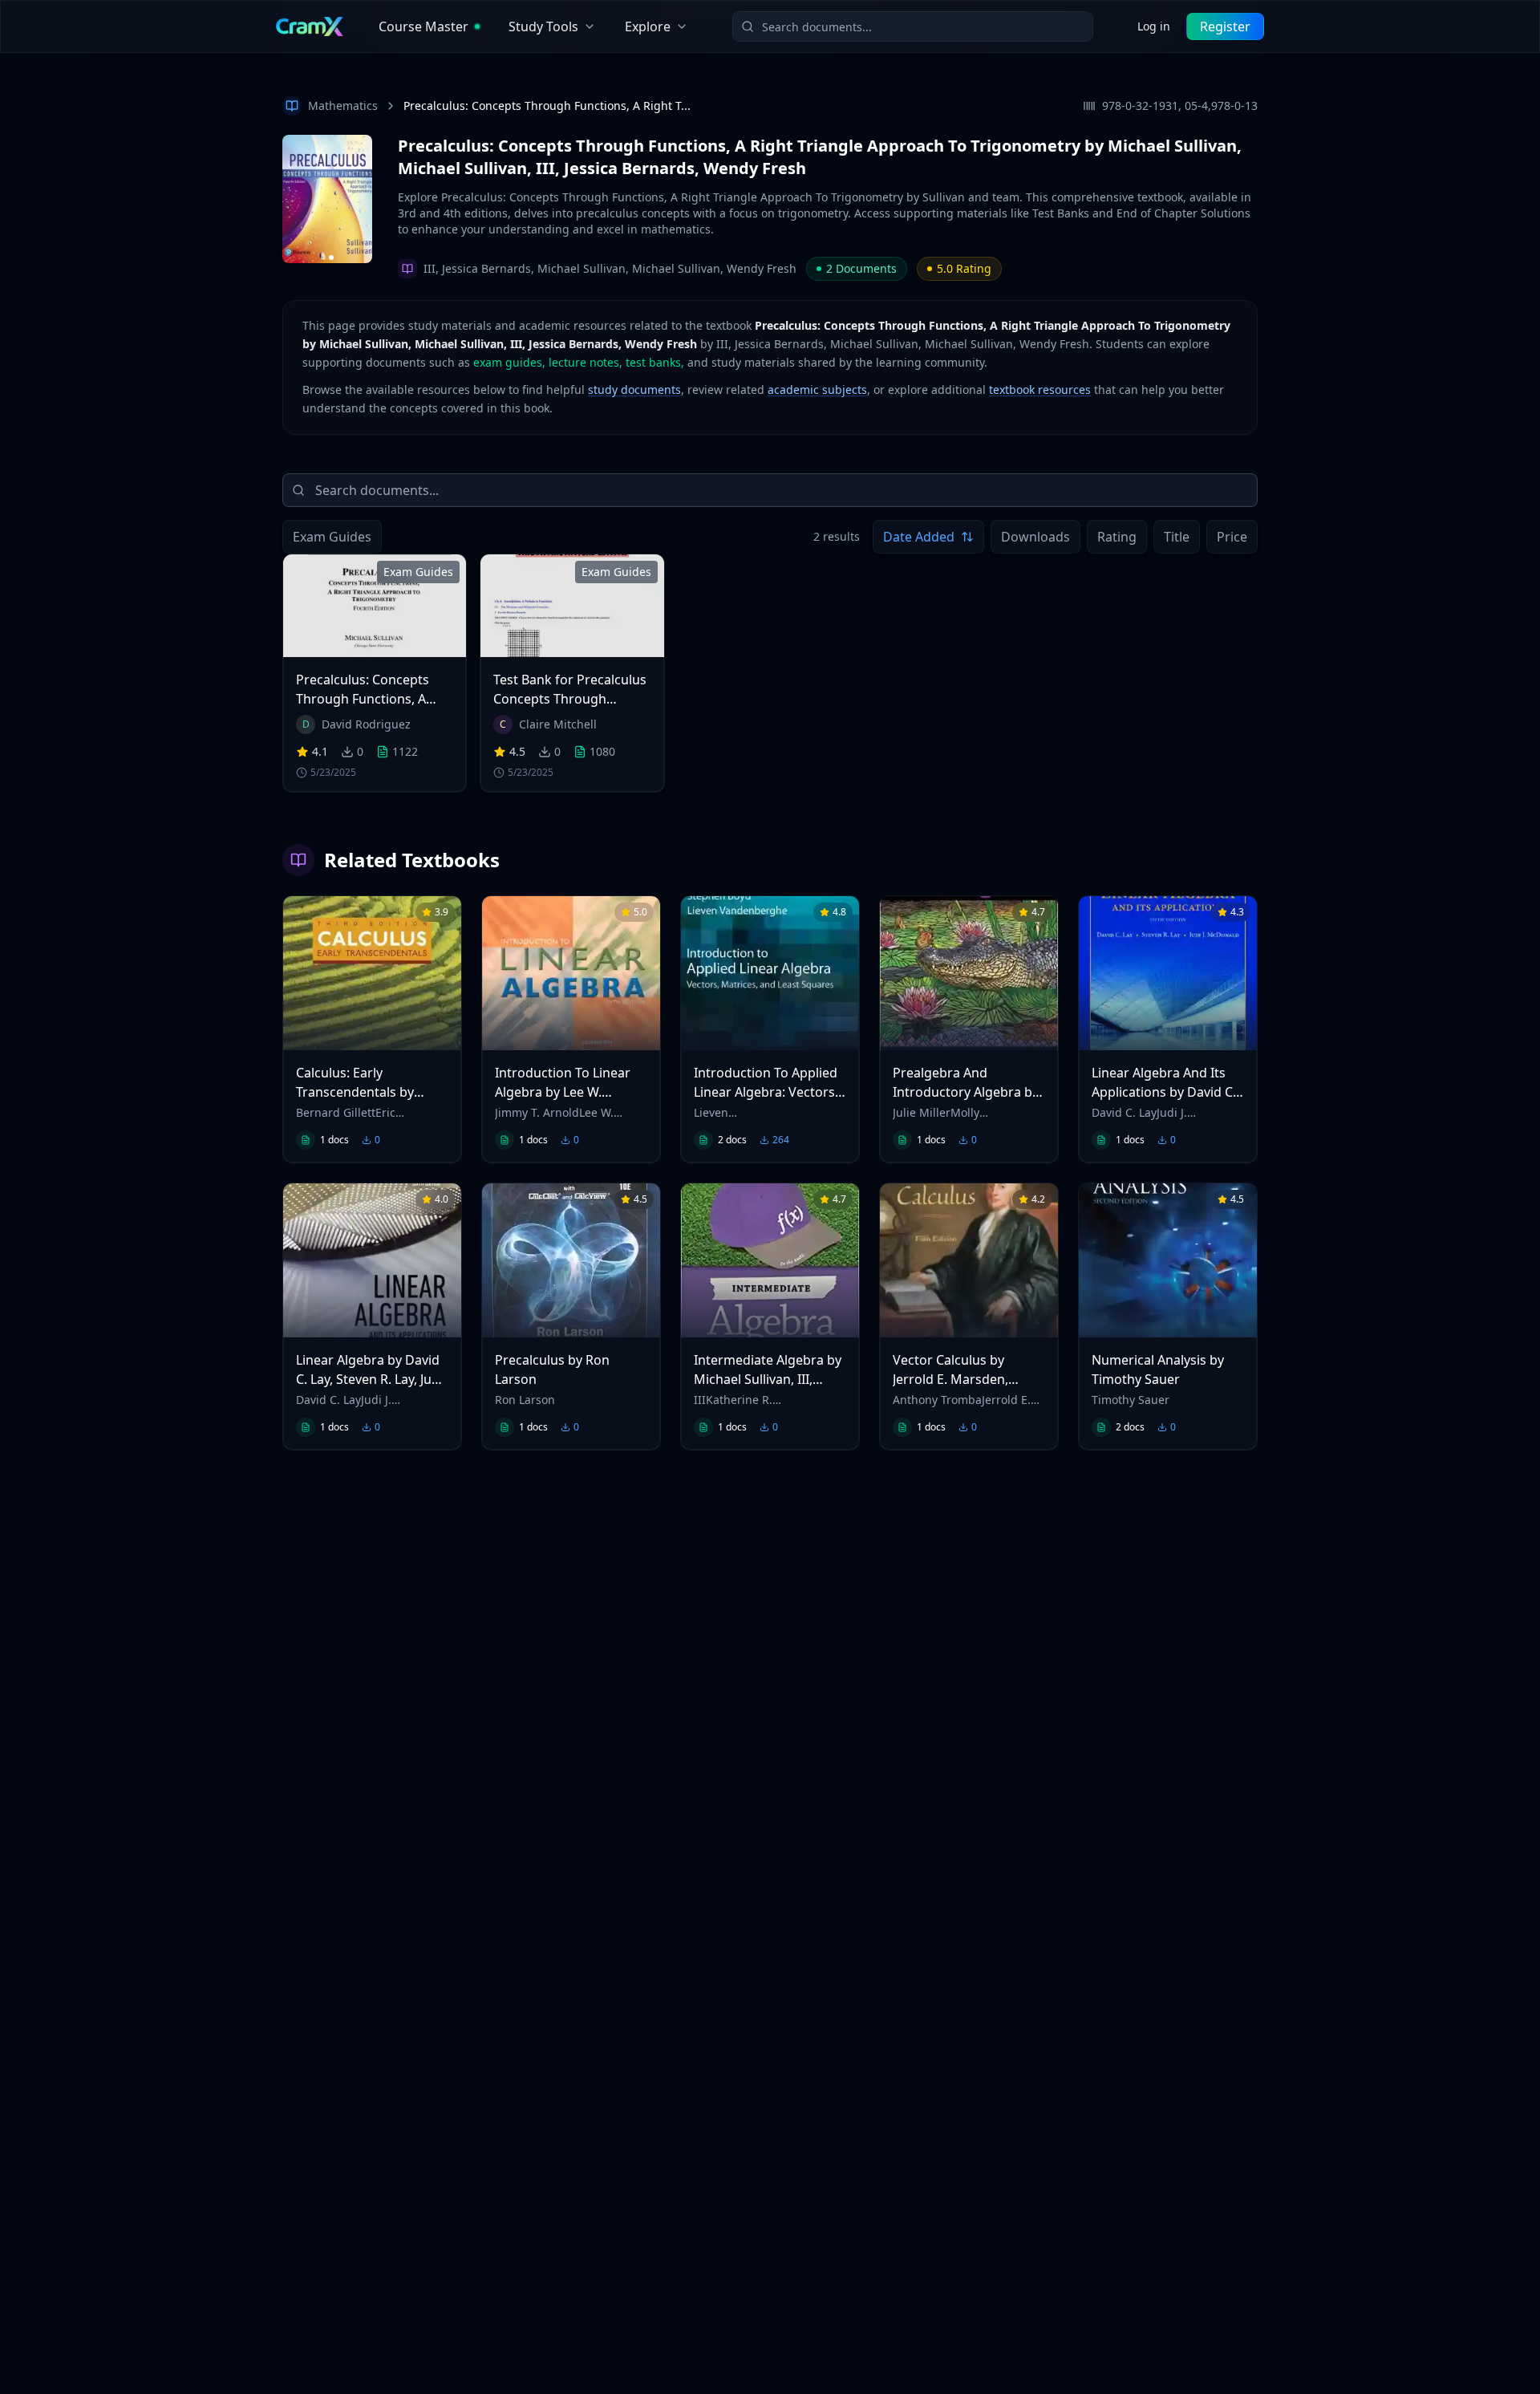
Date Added (919, 537)
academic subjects (817, 390)
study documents (634, 390)
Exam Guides (332, 537)
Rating (1117, 537)
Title (1177, 537)
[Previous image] (292, 199)
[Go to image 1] (323, 258)
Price (1232, 537)
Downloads (1035, 537)
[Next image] (363, 199)
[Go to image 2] (331, 258)
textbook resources (1040, 390)
